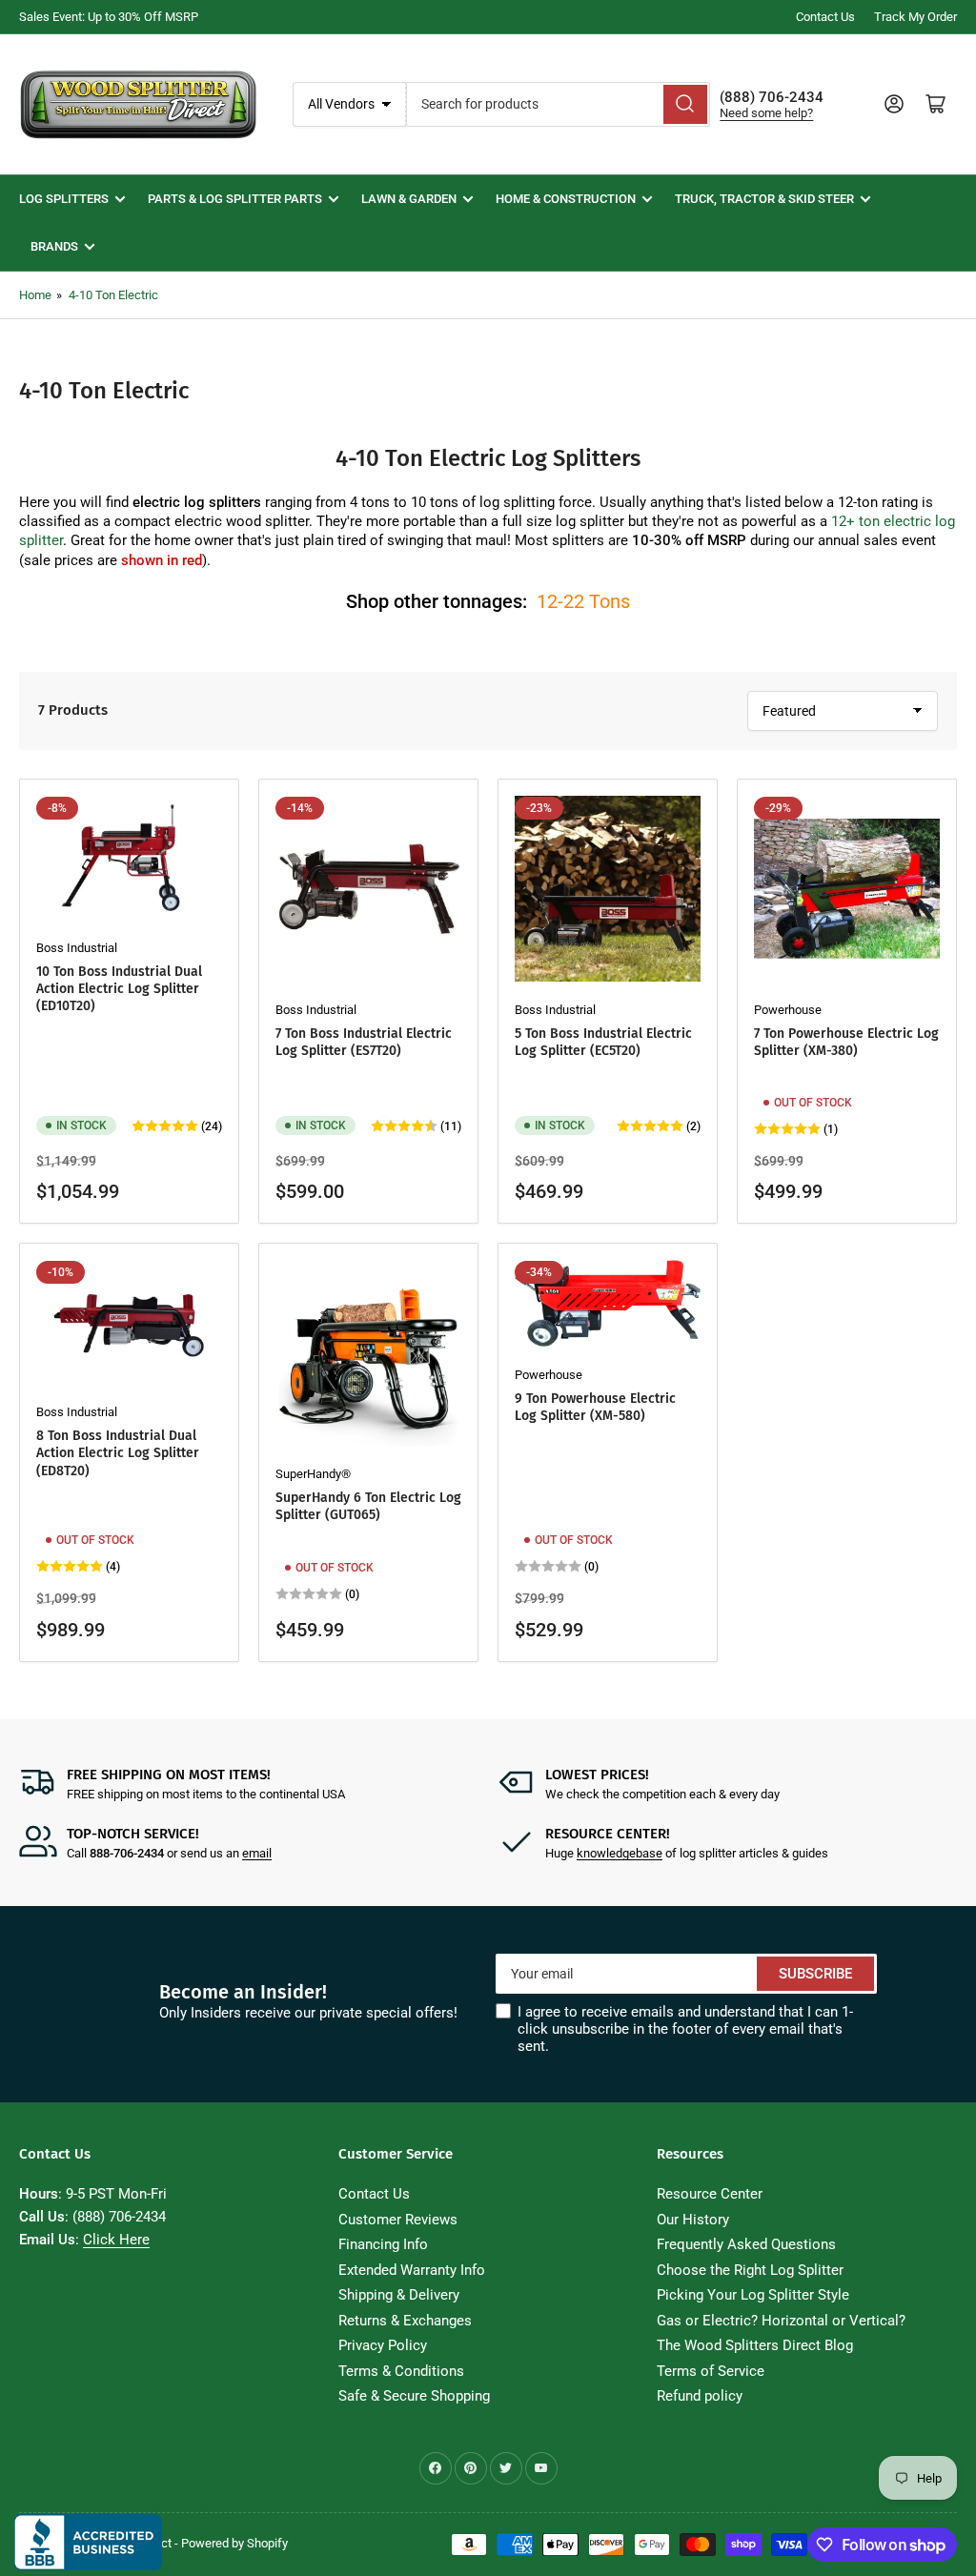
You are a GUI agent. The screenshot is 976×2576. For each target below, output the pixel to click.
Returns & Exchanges (405, 2321)
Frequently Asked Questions (746, 2244)
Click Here (116, 2240)
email (257, 1853)
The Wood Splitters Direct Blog (755, 2345)
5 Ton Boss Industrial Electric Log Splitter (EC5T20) (603, 1042)
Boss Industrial (77, 948)
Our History (693, 2220)
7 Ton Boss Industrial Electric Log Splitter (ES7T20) (364, 1042)
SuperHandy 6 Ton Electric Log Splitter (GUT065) (368, 1506)
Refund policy (700, 2396)
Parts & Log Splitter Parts (235, 199)
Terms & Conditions (401, 2371)
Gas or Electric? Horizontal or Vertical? (781, 2321)
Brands (54, 246)
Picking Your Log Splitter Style (753, 2295)
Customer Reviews (398, 2220)
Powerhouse (788, 1010)
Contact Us (825, 17)
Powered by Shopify (234, 2543)
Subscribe (815, 1974)
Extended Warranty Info (412, 2270)
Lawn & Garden (409, 199)
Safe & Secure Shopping (414, 2396)
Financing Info (383, 2244)
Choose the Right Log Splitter (750, 2270)
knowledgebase (620, 1853)
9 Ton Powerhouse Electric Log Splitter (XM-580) (595, 1407)
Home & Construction (566, 199)
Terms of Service (711, 2371)
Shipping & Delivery (399, 2295)
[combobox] (559, 104)
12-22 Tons (583, 601)
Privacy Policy (383, 2345)
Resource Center (710, 2194)
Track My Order (915, 17)
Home (35, 295)
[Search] (685, 104)
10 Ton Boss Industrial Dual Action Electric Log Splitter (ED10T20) (119, 989)
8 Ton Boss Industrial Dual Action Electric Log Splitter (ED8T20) (118, 1453)
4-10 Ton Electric (113, 295)
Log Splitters (64, 199)
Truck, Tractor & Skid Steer (764, 199)
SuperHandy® (313, 1474)
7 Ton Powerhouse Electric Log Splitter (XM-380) (846, 1042)
